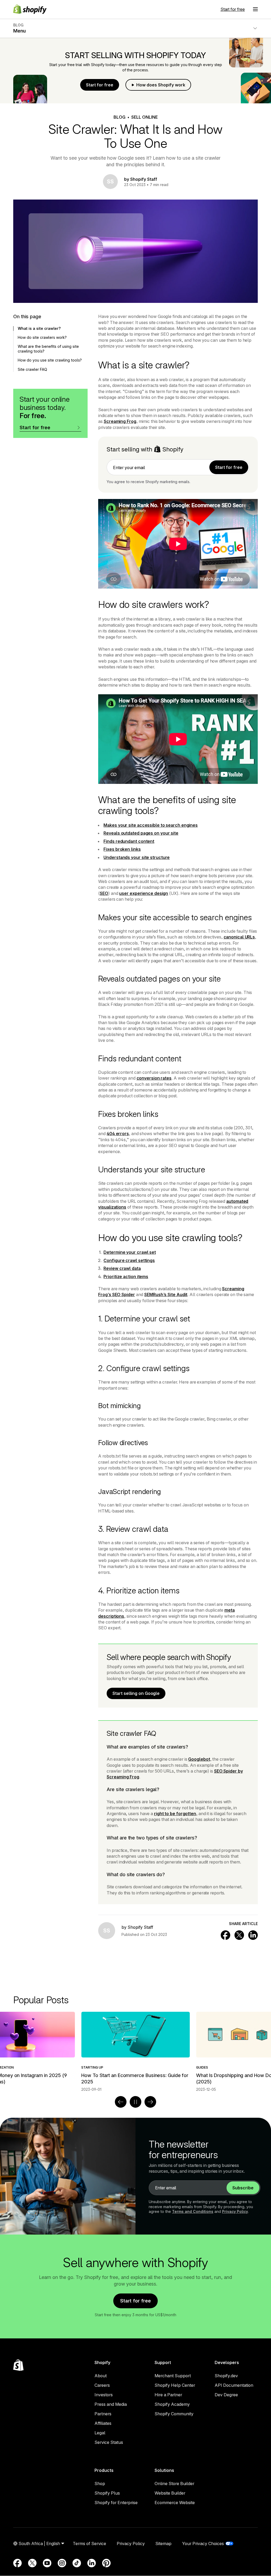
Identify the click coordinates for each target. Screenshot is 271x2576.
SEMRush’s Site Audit (166, 1294)
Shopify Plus (107, 2493)
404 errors (118, 1134)
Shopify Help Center (175, 2385)
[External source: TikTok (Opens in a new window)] (77, 2563)
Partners (103, 2414)
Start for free (233, 9)
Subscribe (243, 2188)
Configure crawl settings (129, 1260)
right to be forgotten (175, 1814)
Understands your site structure (137, 857)
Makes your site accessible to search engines (151, 825)
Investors (104, 2395)
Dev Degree (226, 2395)
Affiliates (103, 2423)
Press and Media (111, 2404)
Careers (102, 2385)
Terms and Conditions (193, 2211)
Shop (100, 2483)
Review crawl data (122, 1268)
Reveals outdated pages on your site (141, 833)
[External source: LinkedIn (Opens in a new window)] (92, 2563)
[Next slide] (150, 2102)
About (101, 2376)
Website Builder (170, 2493)
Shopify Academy (172, 2404)
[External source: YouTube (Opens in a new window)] (47, 2563)
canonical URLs (239, 937)
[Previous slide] (121, 2102)
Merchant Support (173, 2376)
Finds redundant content (129, 841)
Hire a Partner (168, 2395)
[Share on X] (239, 1935)
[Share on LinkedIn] (253, 1935)
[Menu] (255, 9)
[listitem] (135, 2052)
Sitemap (163, 2543)
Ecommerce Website (175, 2503)
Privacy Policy (235, 2211)
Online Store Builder (174, 2483)
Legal (100, 2433)
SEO (104, 893)
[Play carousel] (135, 2102)
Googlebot (199, 1759)
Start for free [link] (229, 467)
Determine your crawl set (130, 1252)
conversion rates (154, 1078)
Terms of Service (89, 2543)
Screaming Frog (120, 421)
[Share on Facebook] (225, 1935)
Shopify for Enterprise (116, 2503)
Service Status (109, 2442)
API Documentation (234, 2385)
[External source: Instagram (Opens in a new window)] (62, 2563)
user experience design (144, 893)
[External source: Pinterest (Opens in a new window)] (106, 2563)
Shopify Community (174, 2414)
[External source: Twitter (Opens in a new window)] (32, 2563)
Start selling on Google (136, 1693)
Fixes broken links (122, 849)
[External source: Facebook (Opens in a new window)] (17, 2563)
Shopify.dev (226, 2376)
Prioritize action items (126, 1277)
